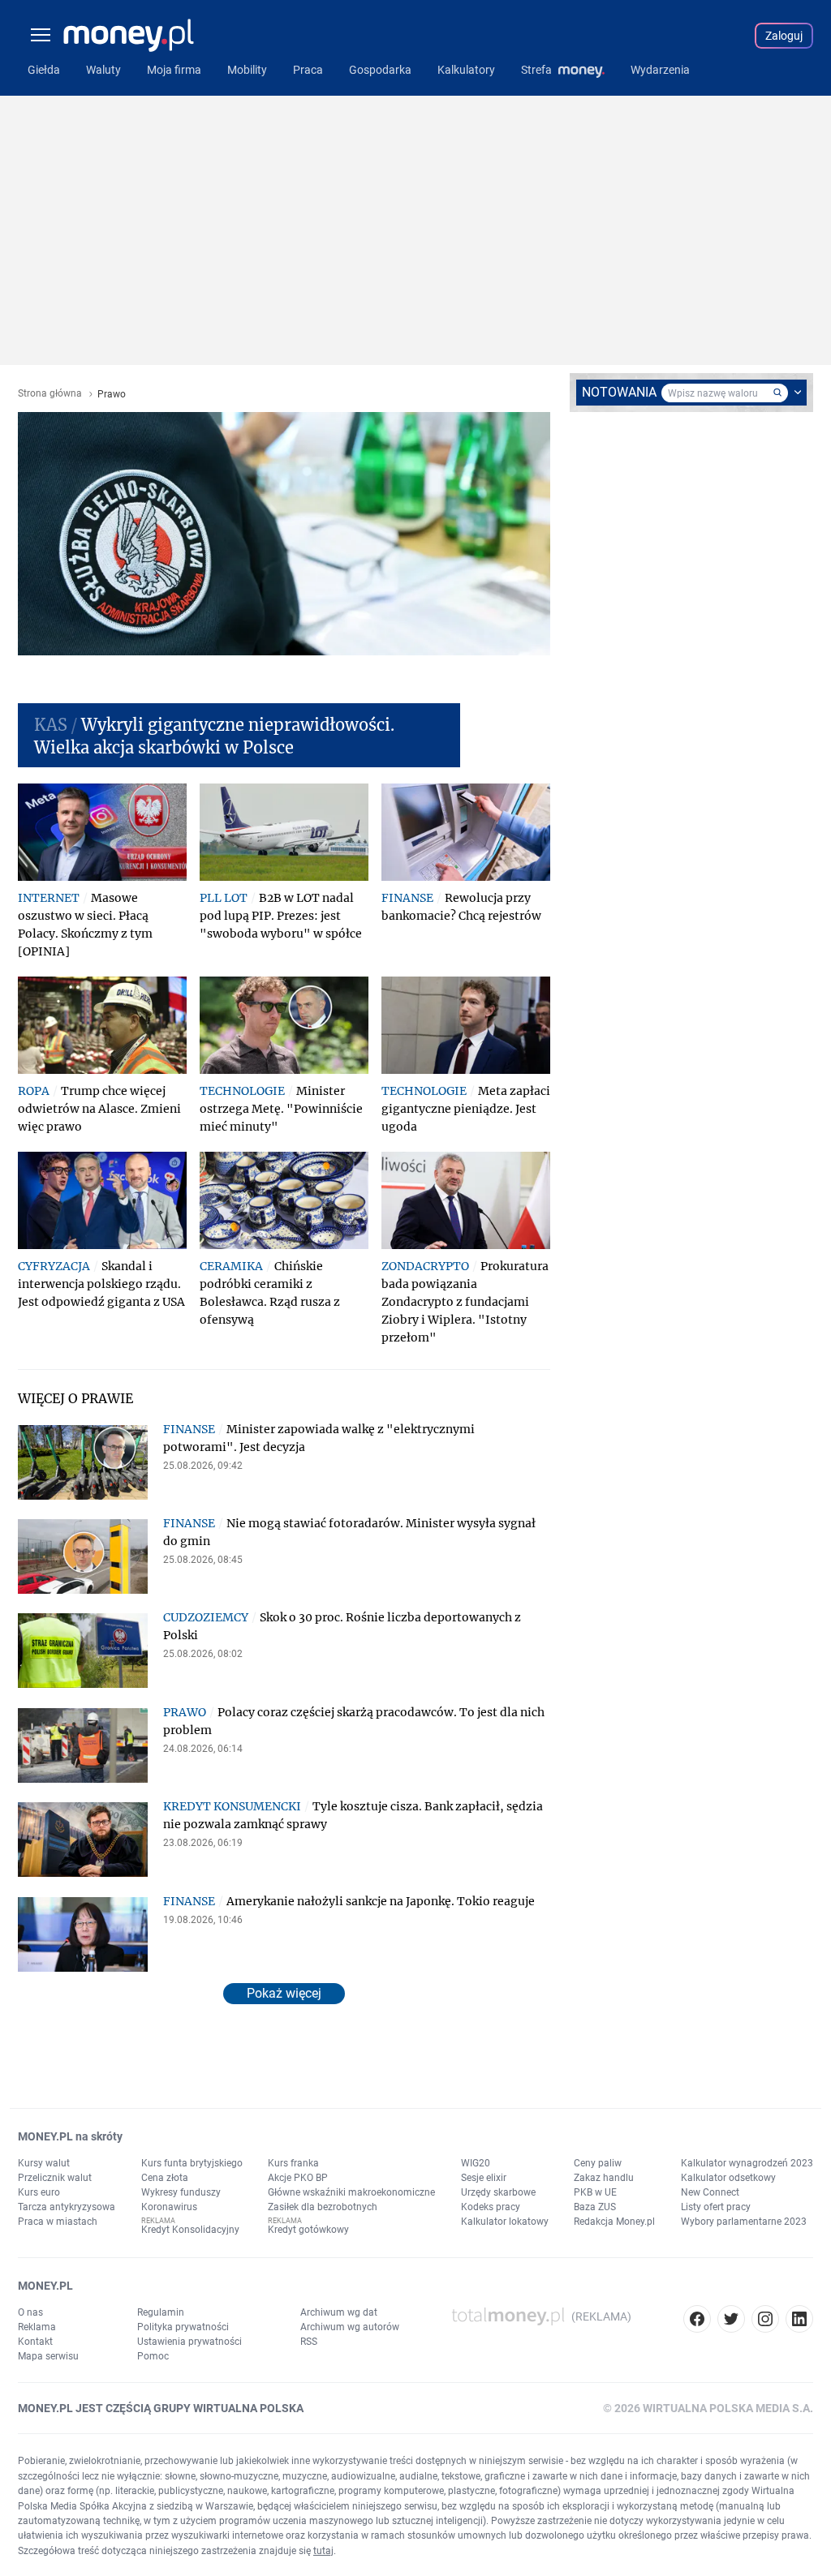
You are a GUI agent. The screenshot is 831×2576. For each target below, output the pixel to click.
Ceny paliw (598, 2163)
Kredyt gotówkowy (308, 2230)
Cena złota (165, 2178)
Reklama (37, 2327)
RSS (309, 2342)
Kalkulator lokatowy (505, 2222)
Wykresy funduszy (181, 2192)
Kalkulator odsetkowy (728, 2178)
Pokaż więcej (284, 1993)
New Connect (710, 2192)
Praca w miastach (58, 2222)
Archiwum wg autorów (350, 2327)
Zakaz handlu (604, 2178)
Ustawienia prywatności (189, 2342)
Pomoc (153, 2356)
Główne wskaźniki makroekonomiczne (351, 2192)
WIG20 (476, 2163)
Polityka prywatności (183, 2327)
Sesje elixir (484, 2178)
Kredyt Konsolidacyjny (190, 2230)
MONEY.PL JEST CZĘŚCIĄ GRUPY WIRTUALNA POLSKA (161, 2408)
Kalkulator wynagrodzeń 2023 (747, 2163)
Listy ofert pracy (716, 2207)
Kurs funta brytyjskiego (192, 2163)
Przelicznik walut (55, 2178)
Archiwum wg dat (339, 2312)
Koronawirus (169, 2207)
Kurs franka (293, 2163)
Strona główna (50, 394)
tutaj (323, 2551)
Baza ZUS (595, 2207)
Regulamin (161, 2312)
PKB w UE (595, 2192)
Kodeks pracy (491, 2207)
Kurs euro (39, 2192)
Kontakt (35, 2342)
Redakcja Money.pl (614, 2222)
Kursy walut (44, 2163)
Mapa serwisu (48, 2356)
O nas (30, 2312)
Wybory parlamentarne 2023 (744, 2222)
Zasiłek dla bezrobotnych (323, 2207)
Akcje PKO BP (298, 2178)
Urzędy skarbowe (498, 2192)
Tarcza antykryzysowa (67, 2207)
